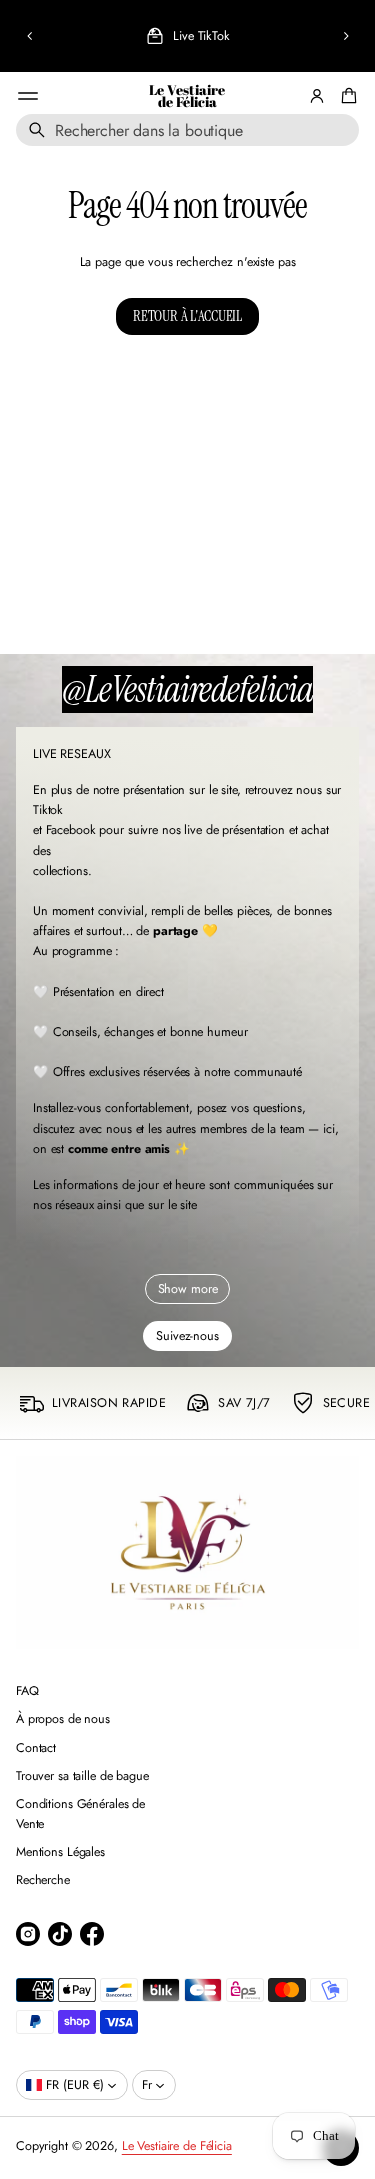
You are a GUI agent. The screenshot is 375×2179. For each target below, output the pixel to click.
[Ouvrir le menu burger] (28, 96)
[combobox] (187, 130)
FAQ (27, 1691)
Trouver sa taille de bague (82, 1776)
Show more (188, 1289)
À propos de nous (63, 1719)
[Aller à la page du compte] (317, 96)
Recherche (43, 1880)
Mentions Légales (60, 1852)
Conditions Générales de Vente (80, 1814)
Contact (36, 1748)
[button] (29, 36)
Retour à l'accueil (187, 316)
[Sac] (346, 96)
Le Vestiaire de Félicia (187, 96)
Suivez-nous (187, 1336)
